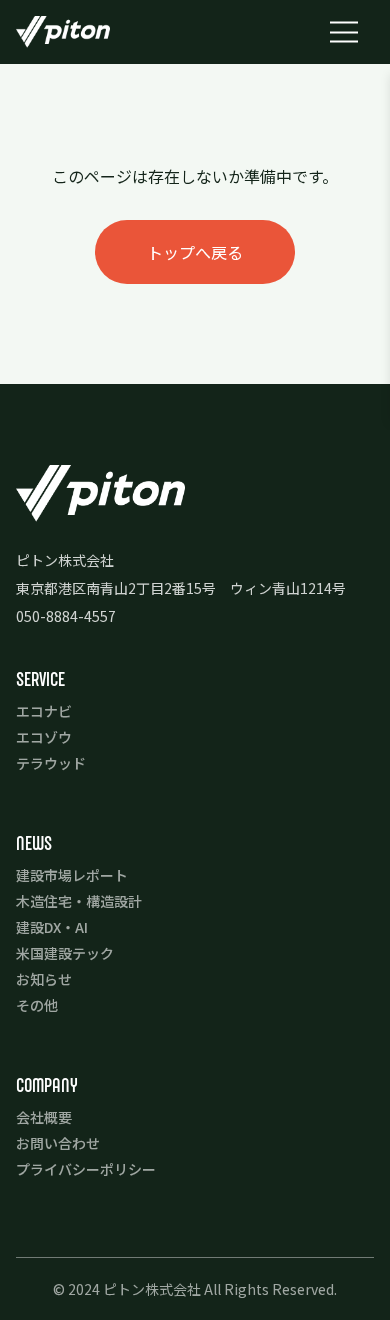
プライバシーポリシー (86, 1169)
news (34, 843)
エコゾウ (44, 737)
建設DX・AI (52, 927)
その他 (37, 1005)
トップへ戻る (195, 252)
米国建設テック (65, 953)
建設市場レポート (72, 875)
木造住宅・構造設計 (79, 901)
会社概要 (44, 1117)
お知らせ (44, 979)
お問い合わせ (58, 1143)
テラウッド (51, 763)
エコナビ (44, 711)
